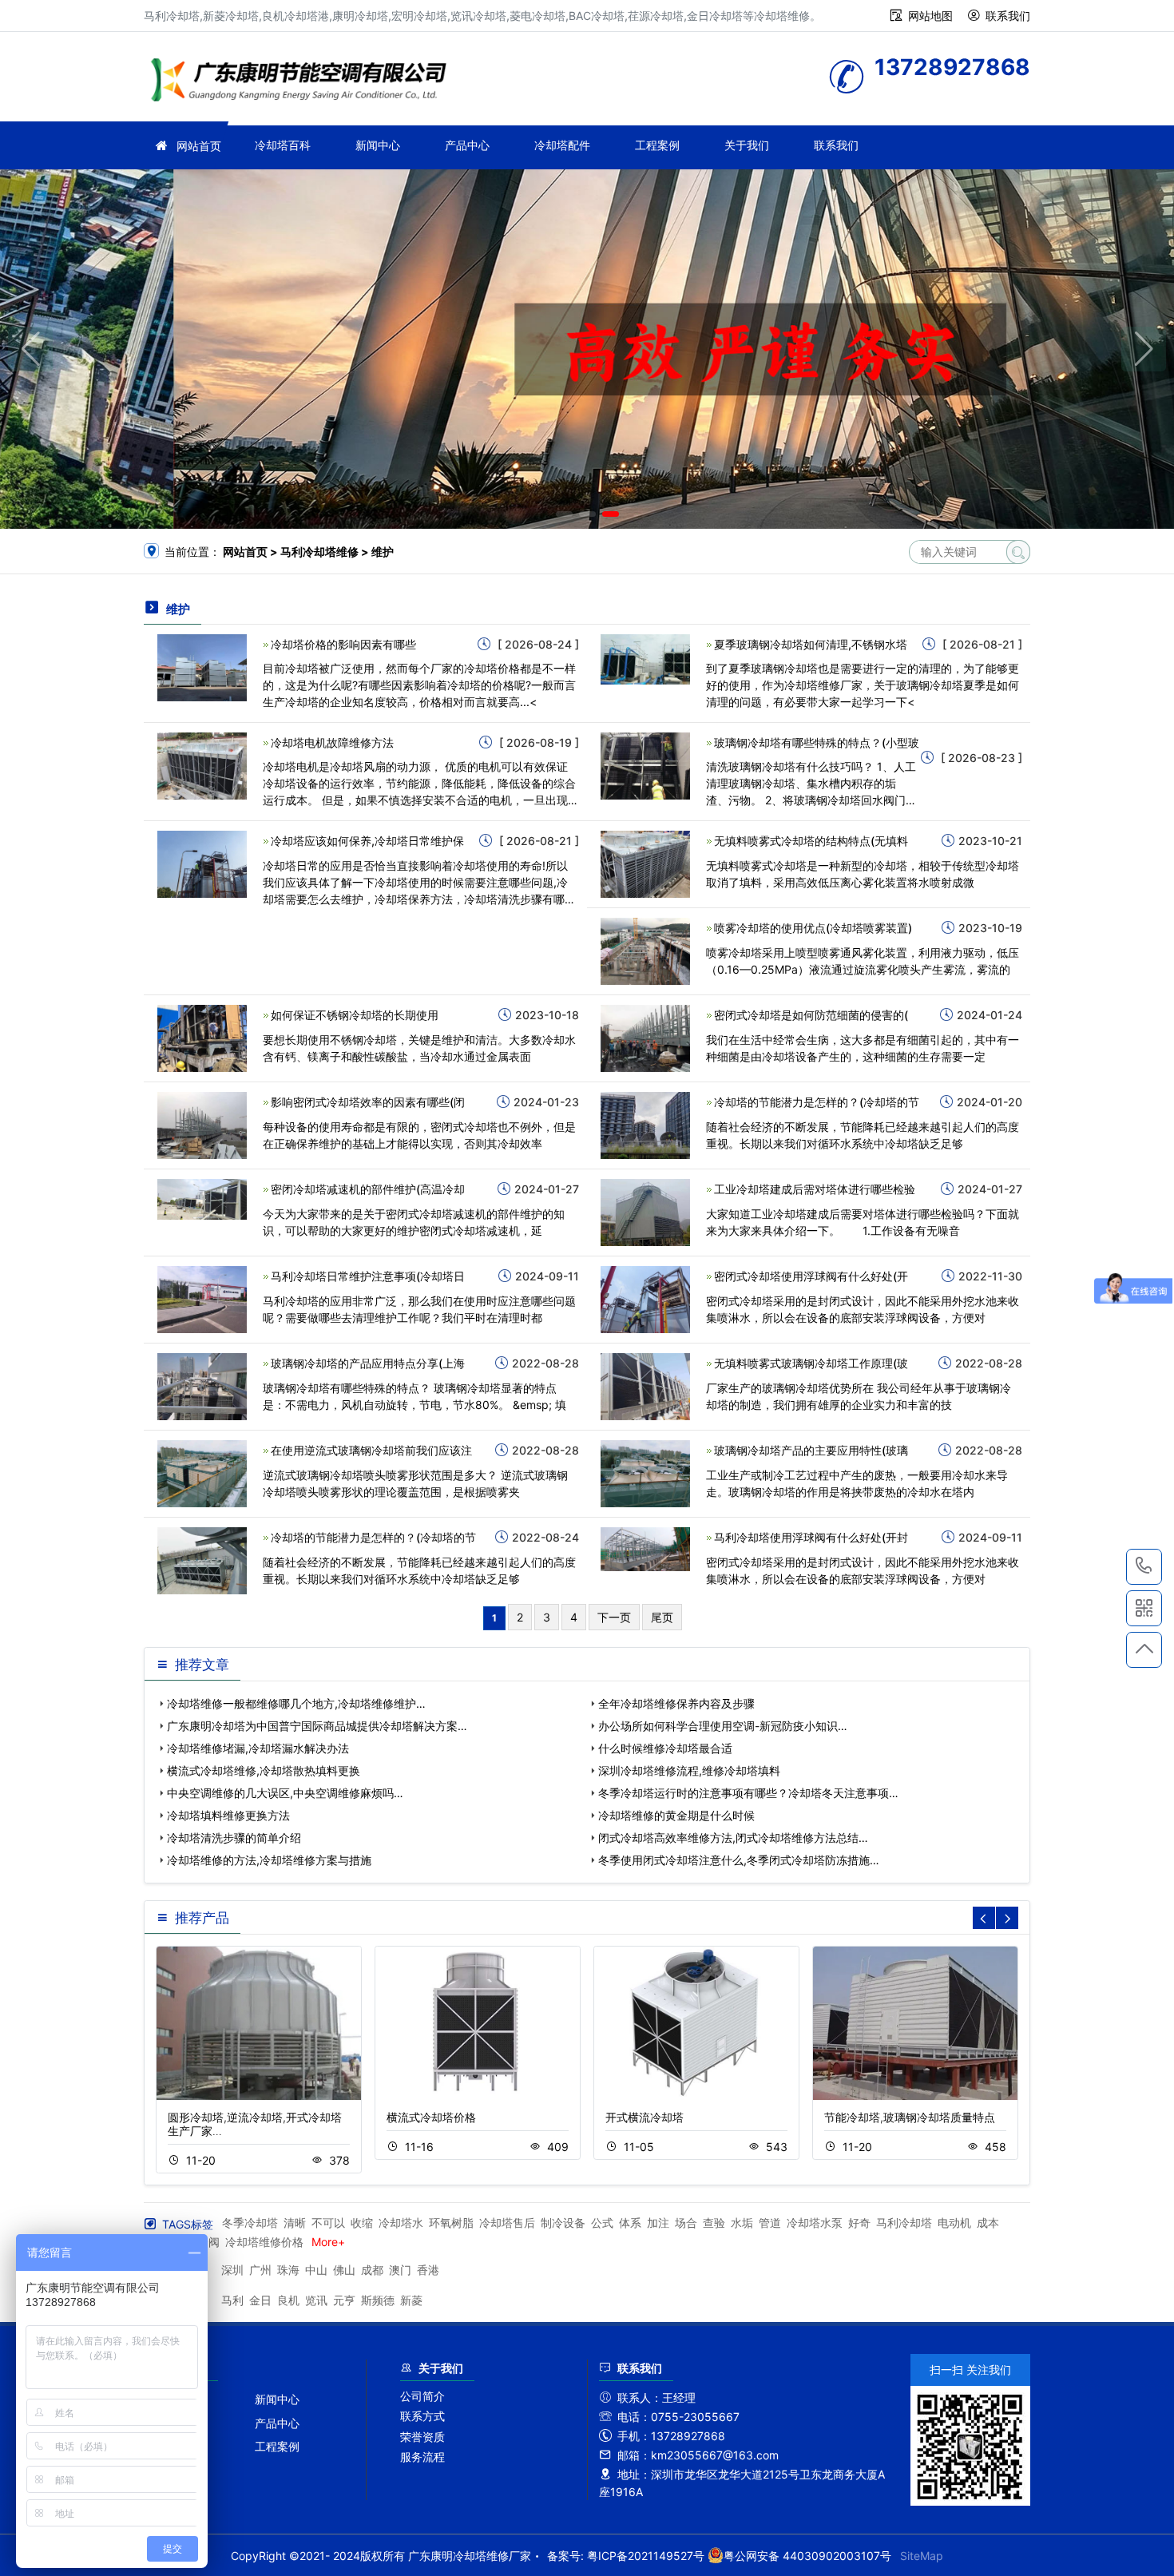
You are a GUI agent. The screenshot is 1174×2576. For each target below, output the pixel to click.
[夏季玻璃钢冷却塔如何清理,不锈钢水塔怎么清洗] (645, 658)
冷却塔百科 (283, 145)
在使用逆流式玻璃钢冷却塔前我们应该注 (371, 1450)
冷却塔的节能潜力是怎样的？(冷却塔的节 (817, 1102)
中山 (316, 2270)
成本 (988, 2223)
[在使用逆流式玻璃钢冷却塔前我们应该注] (202, 1473)
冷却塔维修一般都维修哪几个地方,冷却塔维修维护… (296, 1703)
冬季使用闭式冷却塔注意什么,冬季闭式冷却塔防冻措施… (739, 1860)
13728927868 (1144, 1567)
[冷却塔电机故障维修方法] (202, 765)
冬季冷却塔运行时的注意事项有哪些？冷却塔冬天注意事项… (748, 1793)
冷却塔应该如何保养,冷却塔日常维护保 (367, 841)
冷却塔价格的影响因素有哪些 (343, 644)
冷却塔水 (401, 2223)
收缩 (362, 2223)
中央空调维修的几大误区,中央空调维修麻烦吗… (285, 1793)
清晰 (295, 2223)
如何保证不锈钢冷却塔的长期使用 (355, 1015)
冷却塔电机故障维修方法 (332, 742)
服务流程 (422, 2457)
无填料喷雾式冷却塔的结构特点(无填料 (811, 841)
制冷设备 (563, 2223)
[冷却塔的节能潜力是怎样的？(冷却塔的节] (645, 1124)
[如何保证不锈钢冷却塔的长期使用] (202, 1037)
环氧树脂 (451, 2223)
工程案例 (657, 145)
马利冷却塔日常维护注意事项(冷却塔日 (368, 1276)
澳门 (400, 2270)
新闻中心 (378, 145)
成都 (372, 2270)
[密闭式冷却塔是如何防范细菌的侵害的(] (645, 1037)
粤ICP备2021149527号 (646, 2556)
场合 (686, 2223)
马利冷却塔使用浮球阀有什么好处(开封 (811, 1537)
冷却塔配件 (562, 145)
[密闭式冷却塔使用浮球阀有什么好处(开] (645, 1298)
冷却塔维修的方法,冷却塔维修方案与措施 (269, 1860)
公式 (602, 2223)
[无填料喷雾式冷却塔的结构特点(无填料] (645, 863)
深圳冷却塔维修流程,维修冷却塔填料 (689, 1770)
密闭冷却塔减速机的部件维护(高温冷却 (368, 1189)
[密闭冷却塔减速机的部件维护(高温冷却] (202, 1199)
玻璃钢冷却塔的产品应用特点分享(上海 (368, 1363)
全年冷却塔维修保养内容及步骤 (676, 1703)
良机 (288, 2300)
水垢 (742, 2223)
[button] (564, 514)
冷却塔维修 (303, 82)
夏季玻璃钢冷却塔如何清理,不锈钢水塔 (811, 644)
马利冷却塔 (904, 2223)
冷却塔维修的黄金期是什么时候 (676, 1815)
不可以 (328, 2223)
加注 (658, 2223)
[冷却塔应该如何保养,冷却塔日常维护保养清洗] (202, 863)
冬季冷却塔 (250, 2223)
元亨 (344, 2300)
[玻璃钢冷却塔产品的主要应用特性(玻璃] (645, 1473)
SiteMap (922, 2556)
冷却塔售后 (507, 2223)
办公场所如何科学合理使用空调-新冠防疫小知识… (723, 1726)
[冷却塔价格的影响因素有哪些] (202, 667)
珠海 (288, 2270)
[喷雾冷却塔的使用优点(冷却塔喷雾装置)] (645, 950)
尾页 (662, 1617)
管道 (770, 2223)
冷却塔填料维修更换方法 (228, 1815)
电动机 (954, 2223)
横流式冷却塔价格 (431, 2117)
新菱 (411, 2300)
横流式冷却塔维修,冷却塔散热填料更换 (264, 1770)
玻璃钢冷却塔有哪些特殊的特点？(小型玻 (817, 742)
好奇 (859, 2223)
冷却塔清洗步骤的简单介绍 (234, 1838)
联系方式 (422, 2416)
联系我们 (1008, 16)
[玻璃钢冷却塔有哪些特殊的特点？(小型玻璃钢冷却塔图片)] (645, 765)
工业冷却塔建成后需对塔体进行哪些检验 (815, 1189)
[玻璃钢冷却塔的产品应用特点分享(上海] (202, 1385)
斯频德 (378, 2300)
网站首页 (199, 146)
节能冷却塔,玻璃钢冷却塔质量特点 (910, 2117)
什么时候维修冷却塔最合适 (665, 1748)
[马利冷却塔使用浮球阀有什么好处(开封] (645, 1548)
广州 (260, 2270)
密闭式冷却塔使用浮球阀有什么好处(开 (811, 1276)
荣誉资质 (422, 2437)
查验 (714, 2223)
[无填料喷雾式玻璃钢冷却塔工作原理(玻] (645, 1385)
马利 (232, 2300)
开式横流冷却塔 (645, 2117)
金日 (260, 2300)
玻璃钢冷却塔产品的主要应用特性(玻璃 (811, 1450)
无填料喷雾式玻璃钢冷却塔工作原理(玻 (811, 1363)
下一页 (614, 1617)
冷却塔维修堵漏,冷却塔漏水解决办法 (258, 1748)
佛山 (344, 2270)
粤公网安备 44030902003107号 (807, 2556)
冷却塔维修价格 (264, 2242)
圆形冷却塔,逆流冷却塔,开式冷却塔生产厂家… (255, 2124)
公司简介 (422, 2396)
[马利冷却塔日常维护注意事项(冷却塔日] (202, 1298)
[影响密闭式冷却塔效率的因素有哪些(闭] (202, 1124)
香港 (428, 2270)
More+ (328, 2242)
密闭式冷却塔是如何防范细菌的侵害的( (811, 1015)
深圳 (232, 2270)
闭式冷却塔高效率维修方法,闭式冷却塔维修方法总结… (733, 1838)
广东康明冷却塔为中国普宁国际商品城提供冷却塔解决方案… (317, 1726)
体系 (630, 2223)
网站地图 (930, 16)
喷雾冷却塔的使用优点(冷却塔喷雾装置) (813, 928)
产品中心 (467, 145)
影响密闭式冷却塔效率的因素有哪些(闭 (368, 1102)
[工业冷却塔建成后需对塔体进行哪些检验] (645, 1211)
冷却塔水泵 (815, 2223)
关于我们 (747, 145)
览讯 (316, 2300)
